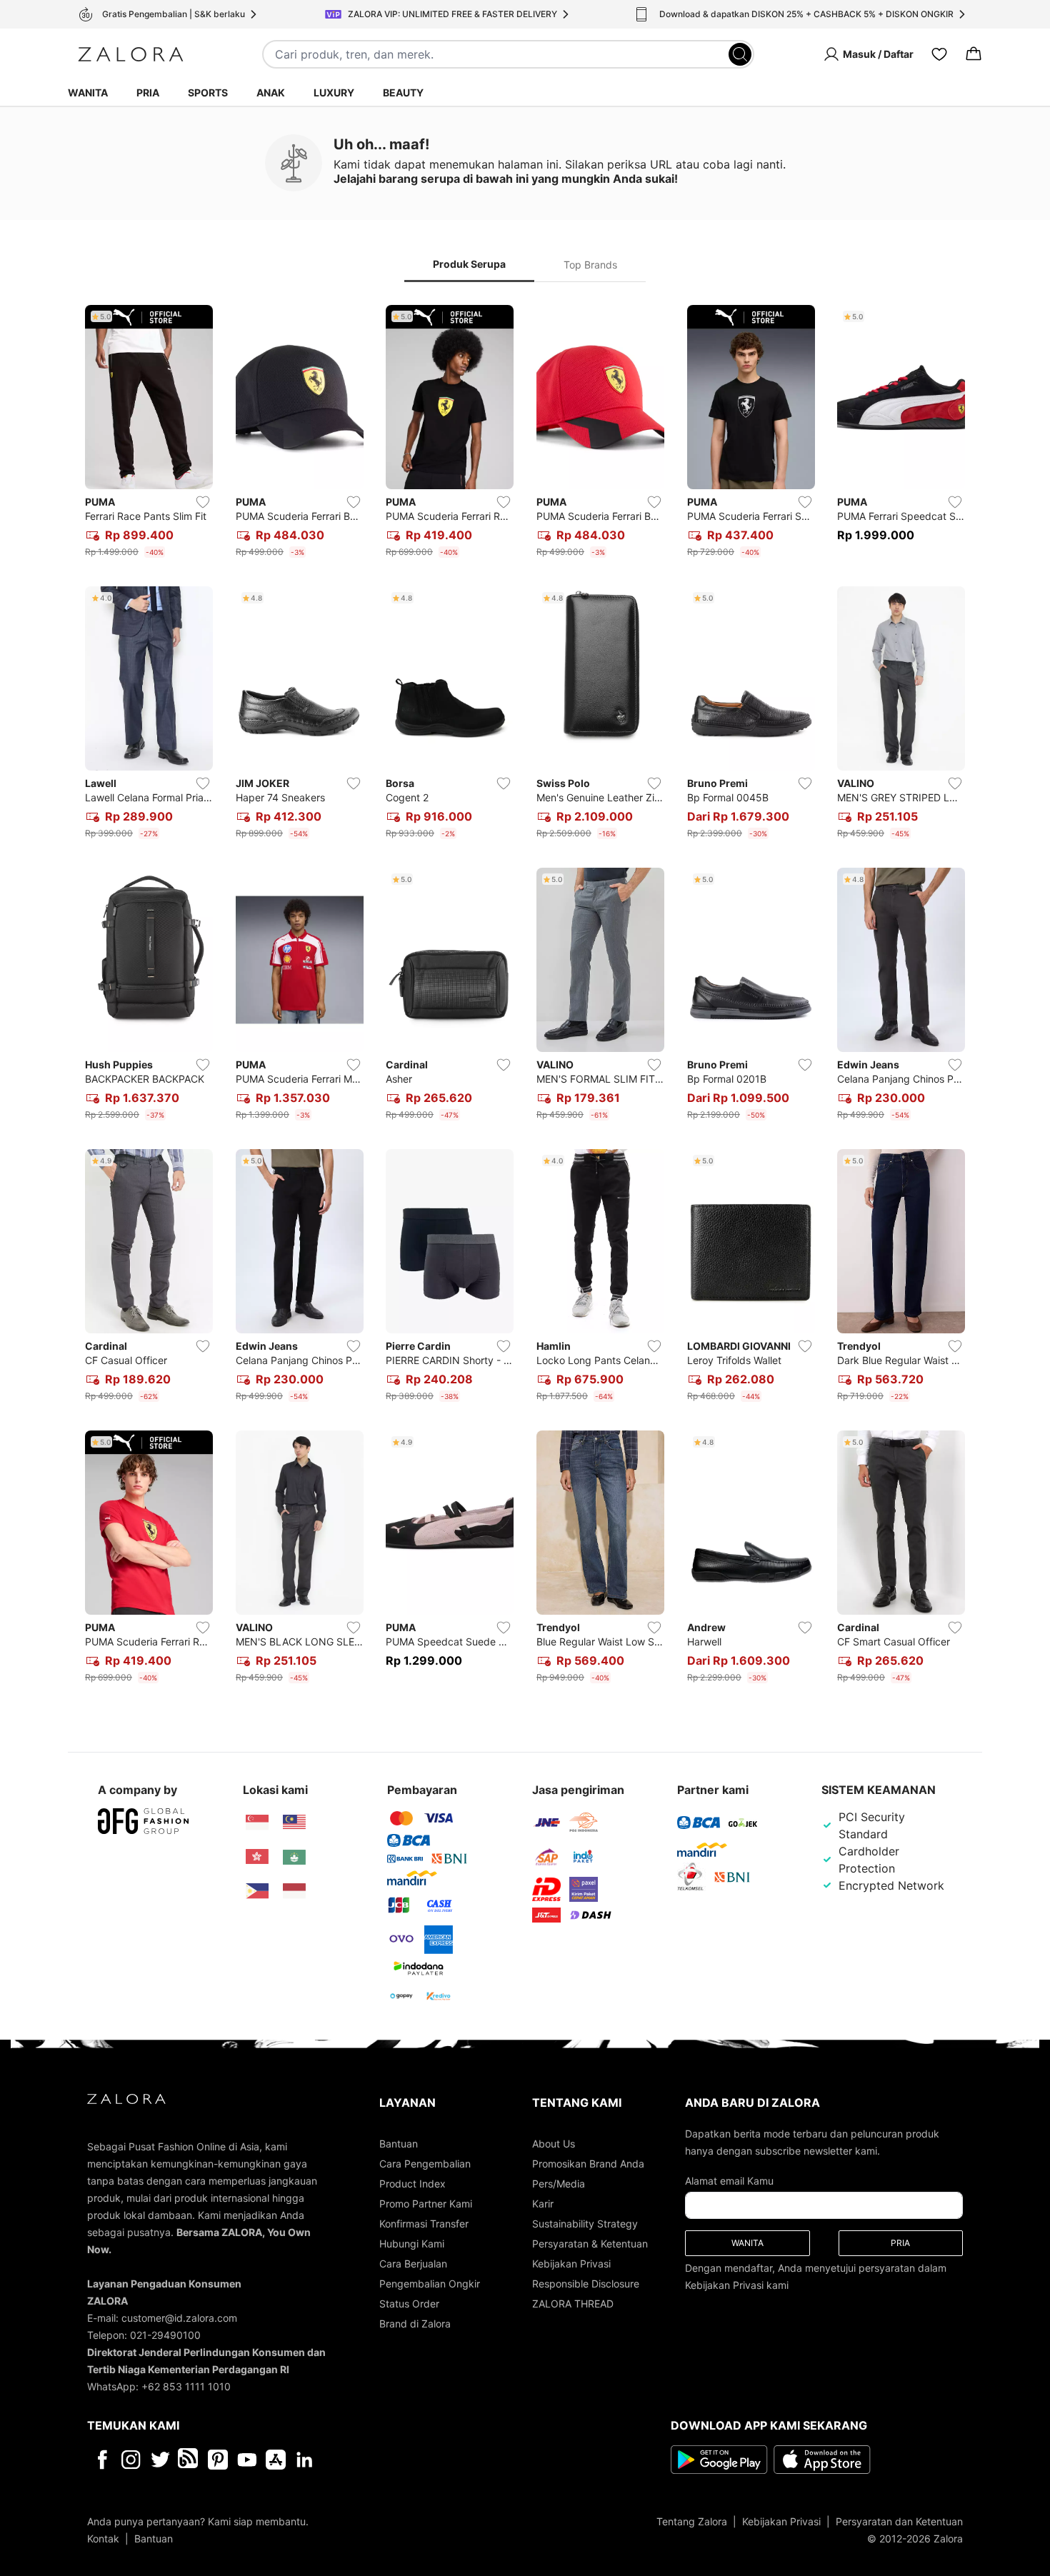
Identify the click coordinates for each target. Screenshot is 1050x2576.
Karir (543, 2204)
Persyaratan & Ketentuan (590, 2244)
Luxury (334, 92)
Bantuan (399, 2144)
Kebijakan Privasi (571, 2264)
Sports (208, 92)
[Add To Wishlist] (203, 502)
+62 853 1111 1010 (186, 2386)
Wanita (88, 92)
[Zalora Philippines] (257, 1891)
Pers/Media (559, 2184)
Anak (271, 92)
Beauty (403, 92)
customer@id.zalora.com (179, 2318)
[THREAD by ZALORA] (189, 2460)
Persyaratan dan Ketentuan (899, 2521)
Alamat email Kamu (729, 2181)
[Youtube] (247, 2460)
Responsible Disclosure (586, 2284)
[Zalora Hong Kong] (257, 1857)
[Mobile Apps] (276, 2460)
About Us (554, 2144)
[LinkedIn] (305, 2460)
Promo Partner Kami (426, 2204)
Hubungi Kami (412, 2244)
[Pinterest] (218, 2460)
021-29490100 (165, 2335)
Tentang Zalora (692, 2521)
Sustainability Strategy (585, 2224)
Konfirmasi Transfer (424, 2224)
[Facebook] (102, 2460)
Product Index (412, 2184)
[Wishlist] (939, 54)
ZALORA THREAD (573, 2304)
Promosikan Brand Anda (588, 2164)
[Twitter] (160, 2460)
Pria (148, 92)
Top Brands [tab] (590, 265)
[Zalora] (131, 54)
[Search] (740, 54)
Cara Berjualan (413, 2264)
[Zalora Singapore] (257, 1823)
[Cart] (974, 54)
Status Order (409, 2304)
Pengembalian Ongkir (430, 2284)
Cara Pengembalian (425, 2164)
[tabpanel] (525, 997)
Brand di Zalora (415, 2324)
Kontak (103, 2539)
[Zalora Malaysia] (294, 1823)
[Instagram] (131, 2460)
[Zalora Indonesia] (294, 1891)
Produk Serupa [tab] (469, 264)
